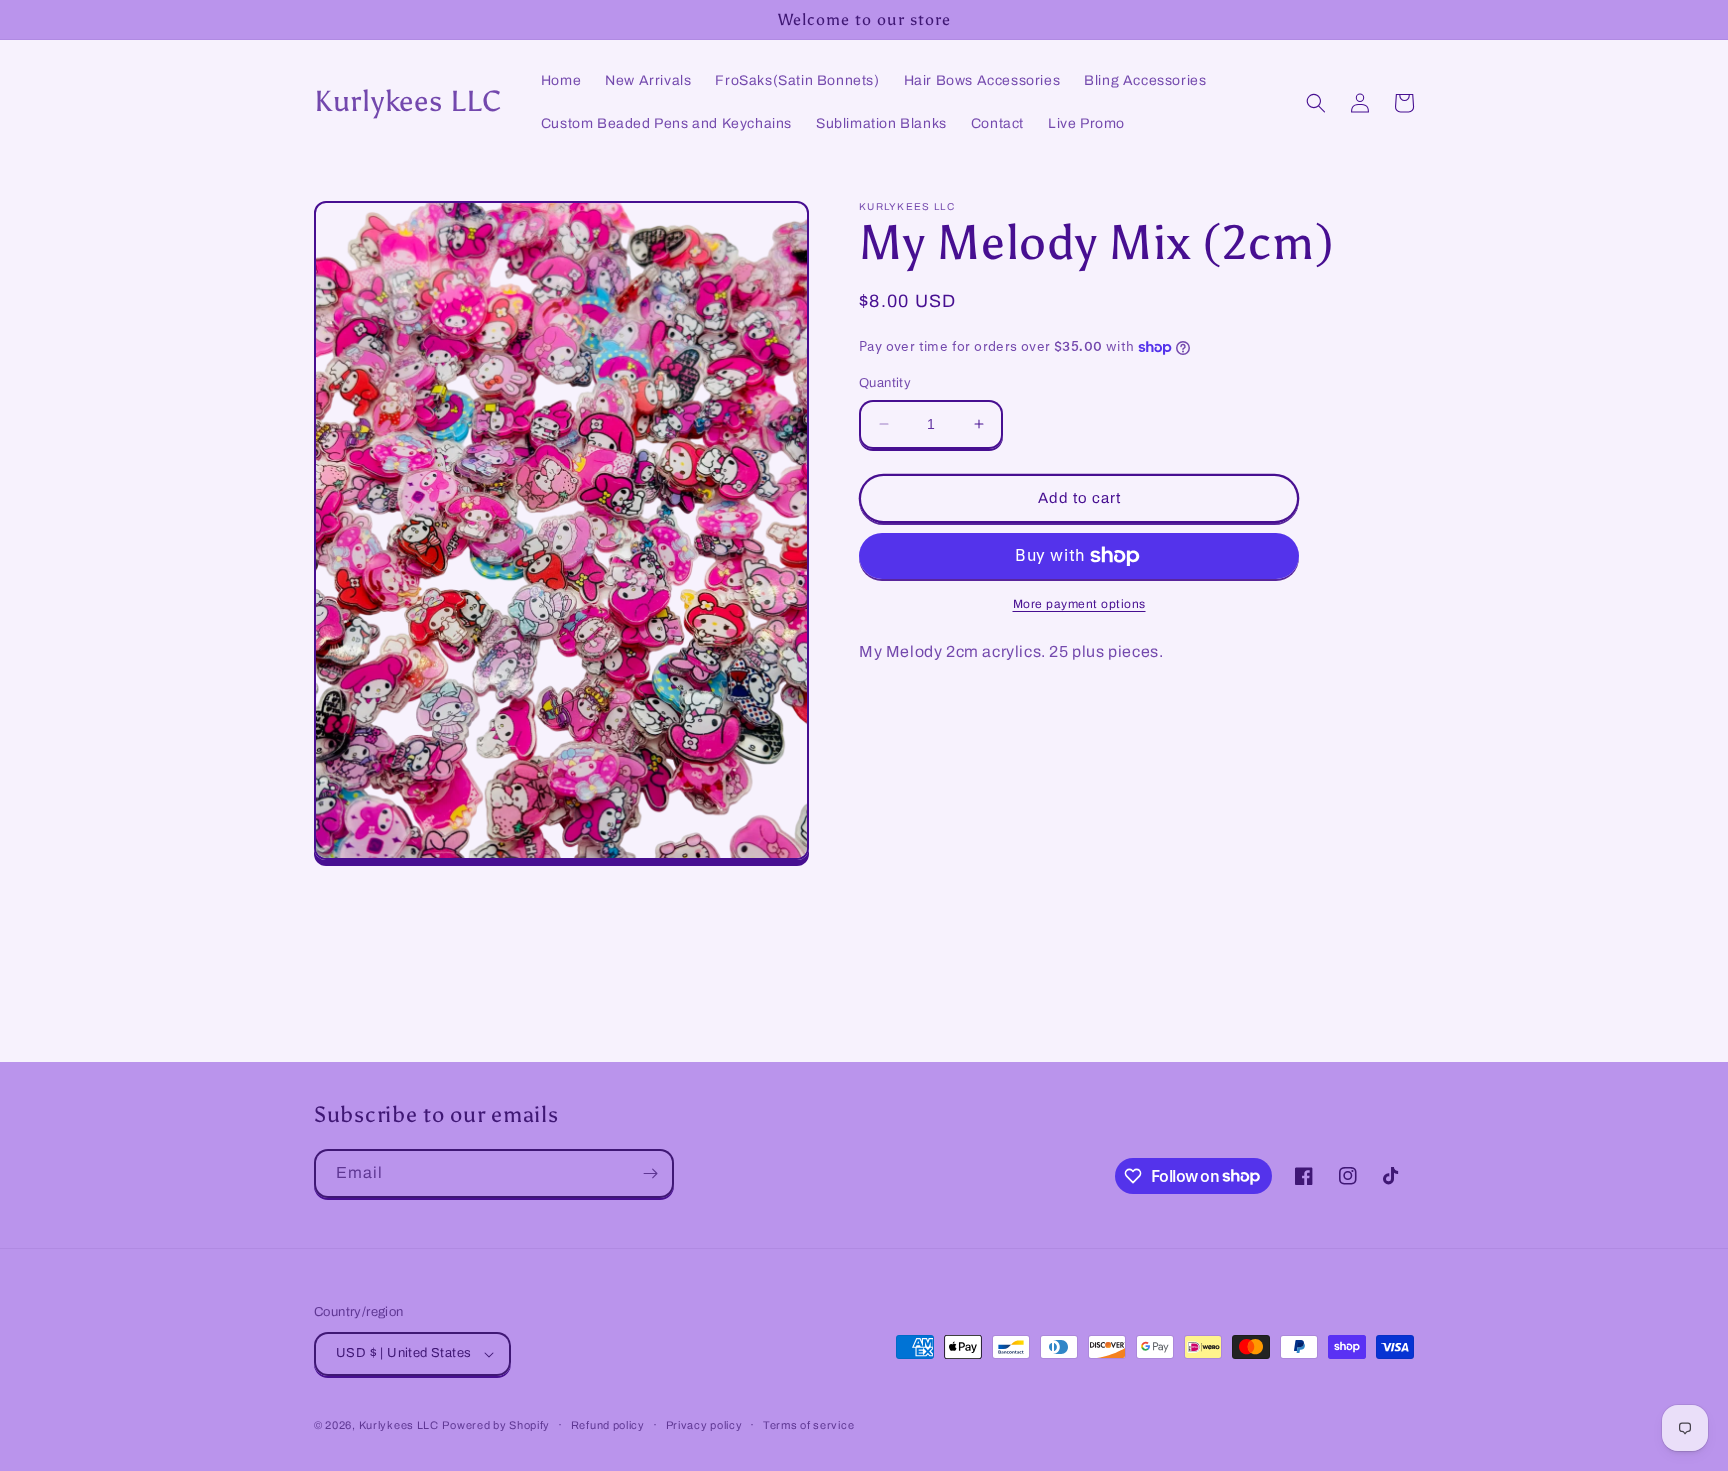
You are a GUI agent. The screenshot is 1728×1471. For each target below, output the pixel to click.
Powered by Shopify (496, 1425)
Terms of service (808, 1425)
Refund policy (608, 1425)
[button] (1316, 103)
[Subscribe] (650, 1173)
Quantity (885, 383)
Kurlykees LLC (399, 1425)
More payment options (1079, 604)
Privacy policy (704, 1425)
